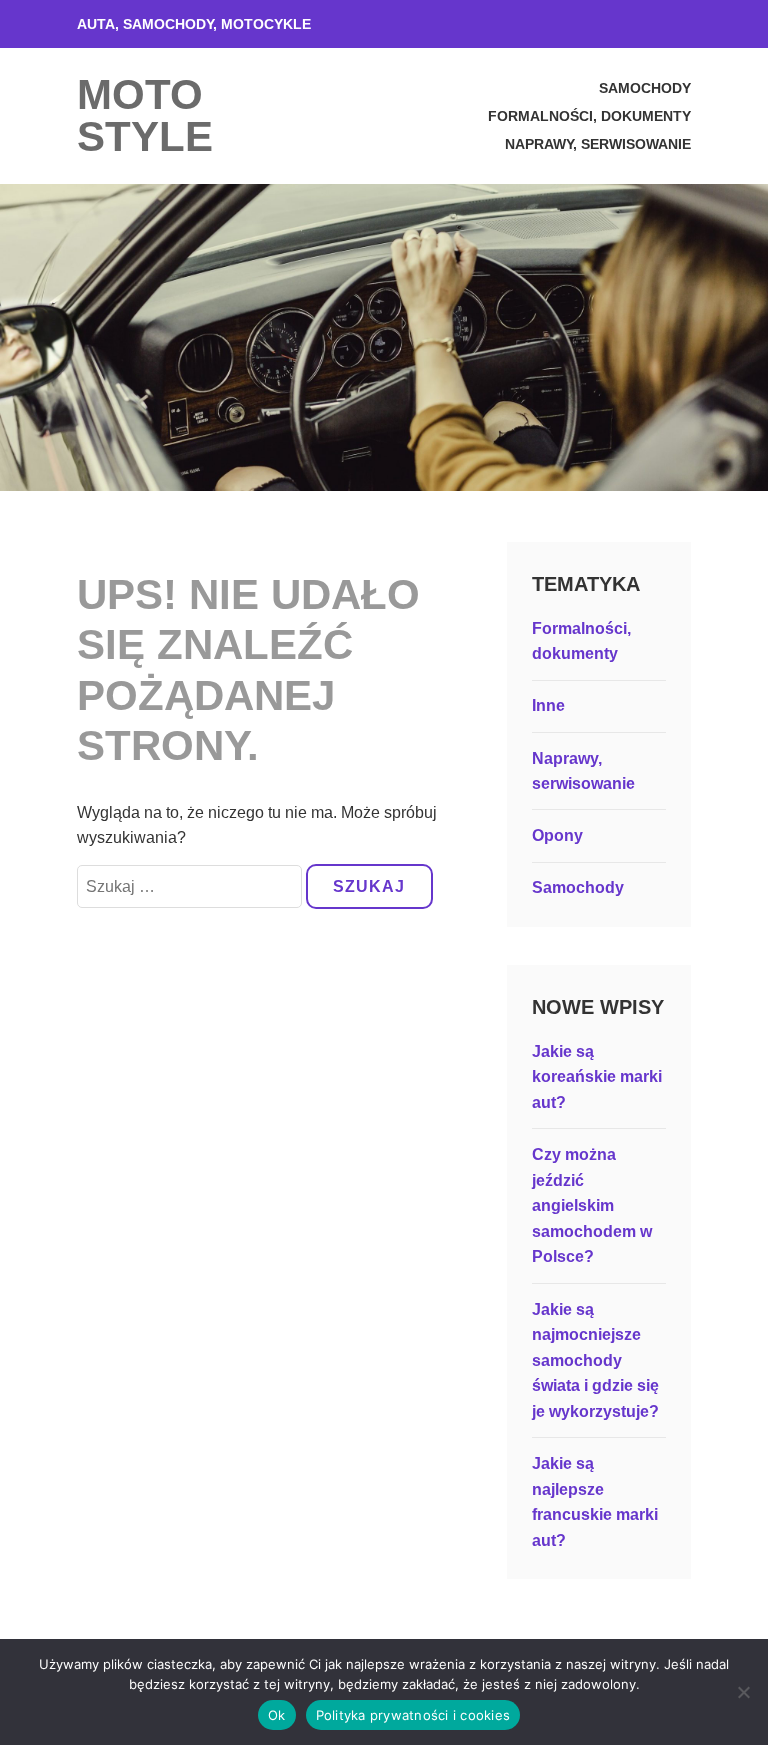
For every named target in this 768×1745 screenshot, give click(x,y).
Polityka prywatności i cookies (413, 1715)
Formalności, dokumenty (589, 116)
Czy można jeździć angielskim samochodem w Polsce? (592, 1205)
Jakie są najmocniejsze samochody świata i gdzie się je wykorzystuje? (595, 1360)
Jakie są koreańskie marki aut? (597, 1077)
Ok (277, 1715)
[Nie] (743, 1692)
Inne (548, 705)
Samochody (645, 88)
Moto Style (145, 115)
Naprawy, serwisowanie (598, 144)
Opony (557, 835)
